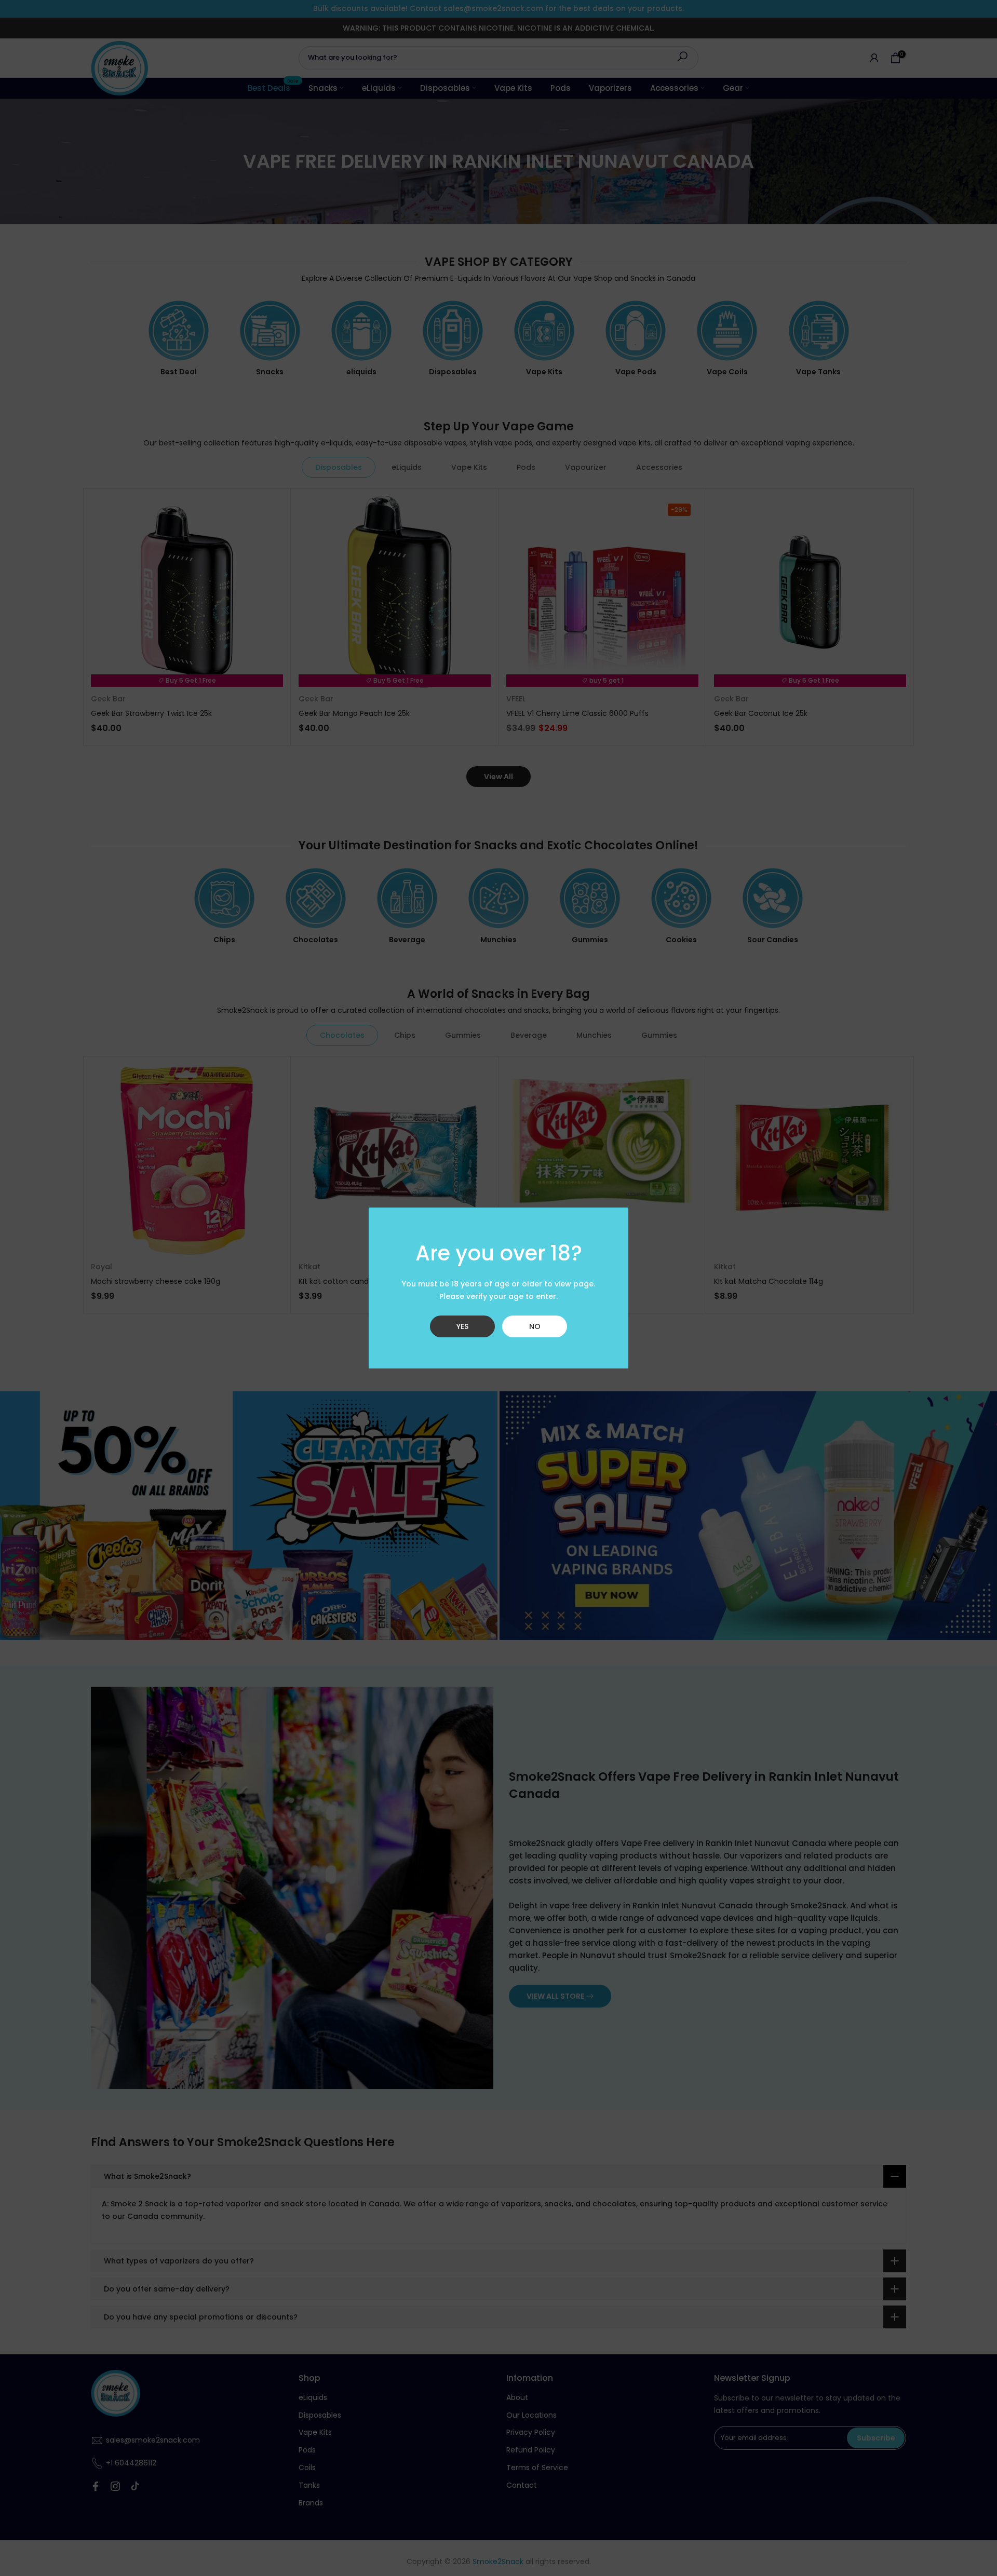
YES (462, 1326)
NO (535, 1326)
